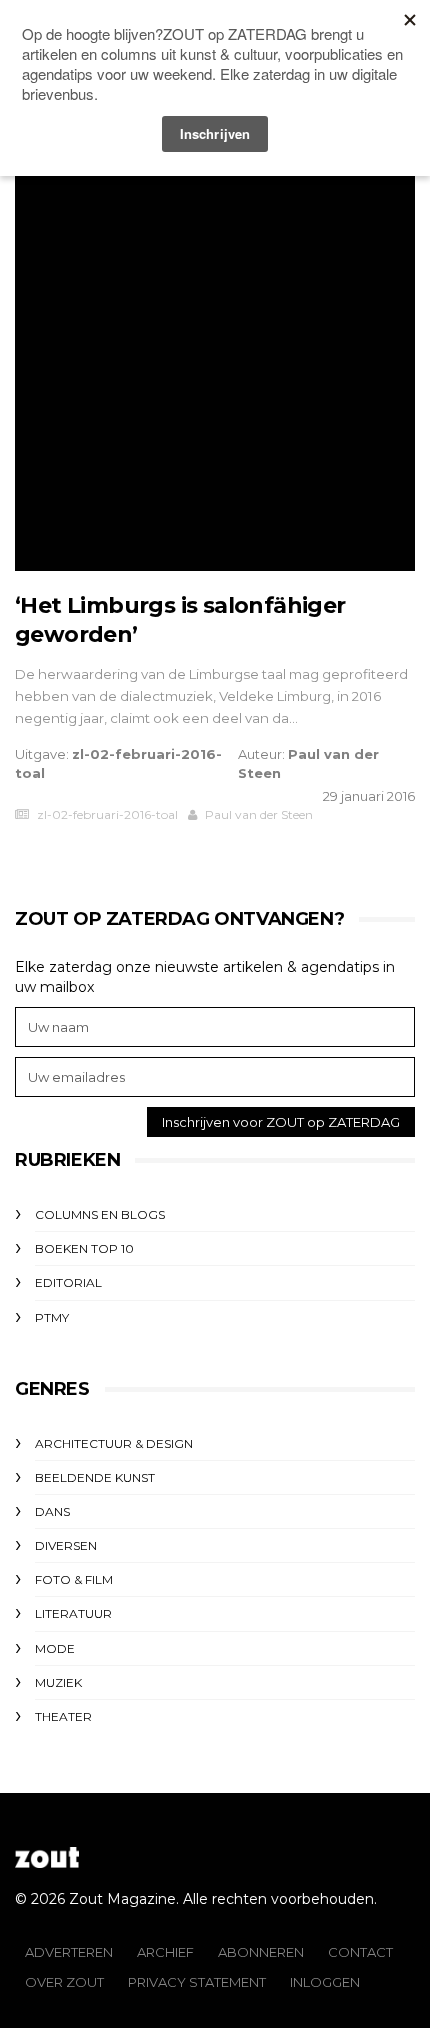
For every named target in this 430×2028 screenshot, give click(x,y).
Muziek (58, 1682)
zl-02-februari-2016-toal (107, 814)
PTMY (52, 1317)
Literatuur (73, 1613)
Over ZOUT (64, 1982)
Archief (165, 1952)
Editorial (68, 1282)
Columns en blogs (100, 1214)
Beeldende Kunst (95, 1477)
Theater (63, 1716)
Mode (55, 1648)
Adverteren (69, 1952)
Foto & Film (74, 1579)
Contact (360, 1952)
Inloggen (325, 1982)
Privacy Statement (197, 1982)
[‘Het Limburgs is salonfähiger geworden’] (215, 371)
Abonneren (261, 1952)
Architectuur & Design (114, 1443)
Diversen (66, 1545)
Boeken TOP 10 (84, 1248)
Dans (52, 1511)
